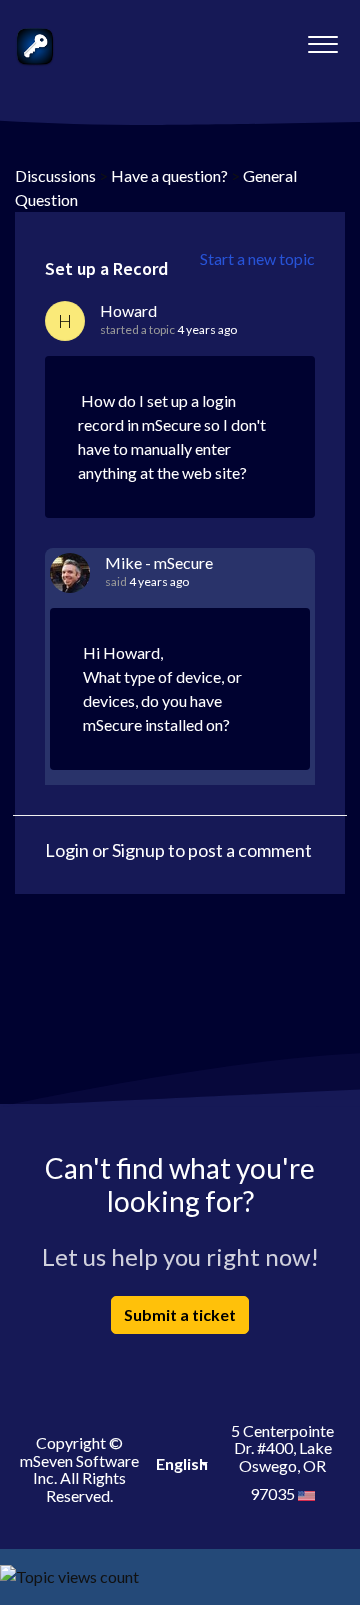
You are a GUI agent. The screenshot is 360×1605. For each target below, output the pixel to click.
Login (67, 850)
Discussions (55, 175)
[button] (322, 39)
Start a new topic (257, 258)
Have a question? (169, 175)
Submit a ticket (180, 1314)
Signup (138, 850)
